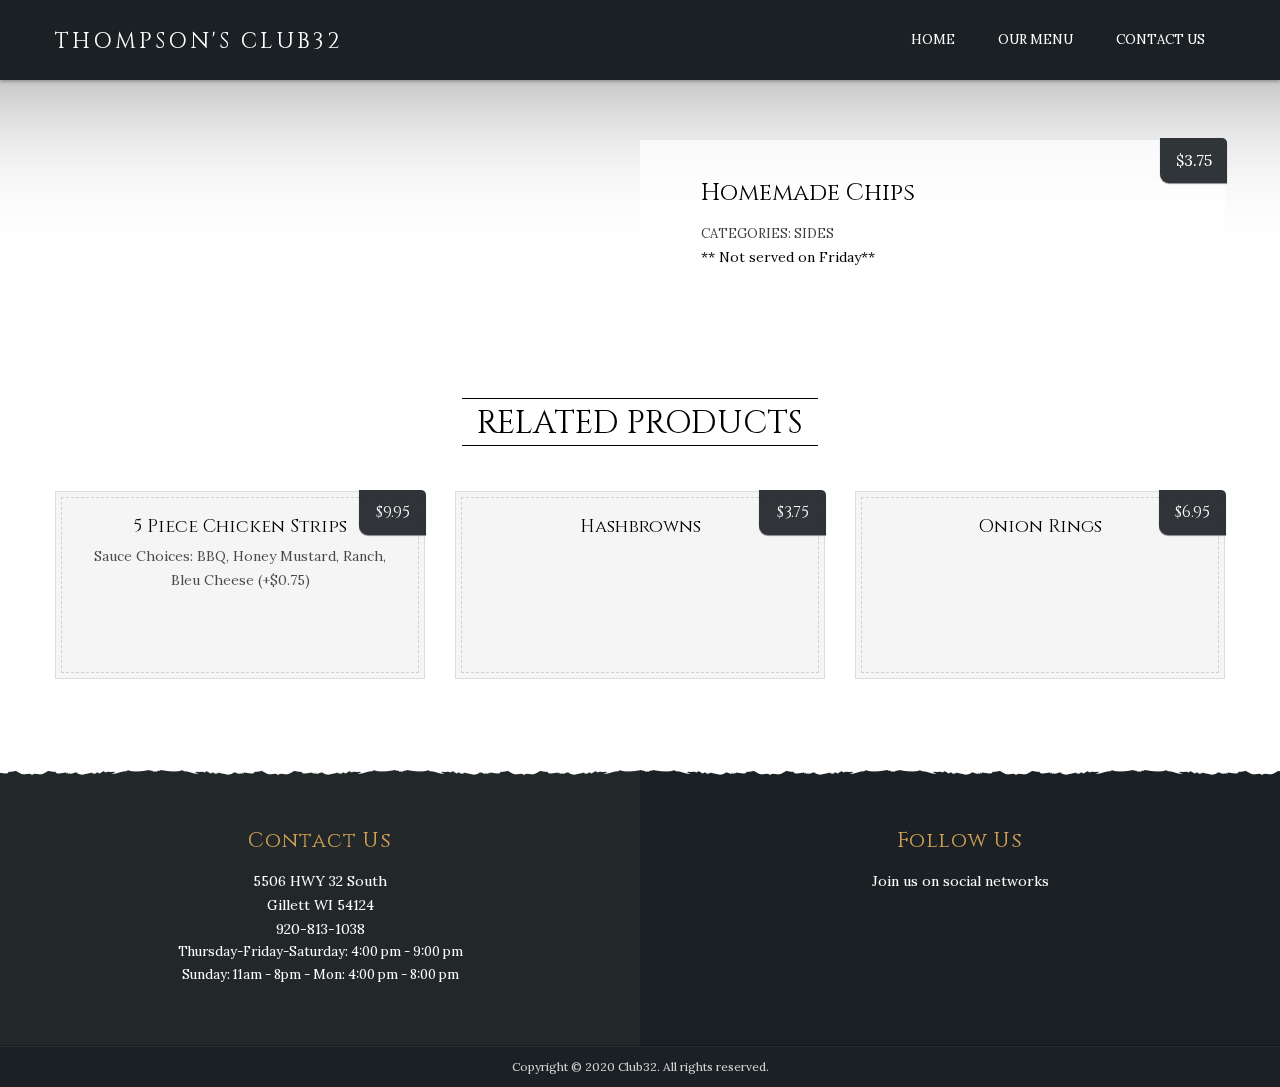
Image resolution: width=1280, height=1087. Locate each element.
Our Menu (1035, 39)
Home (933, 39)
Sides (814, 233)
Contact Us (1160, 39)
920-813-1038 (320, 929)
